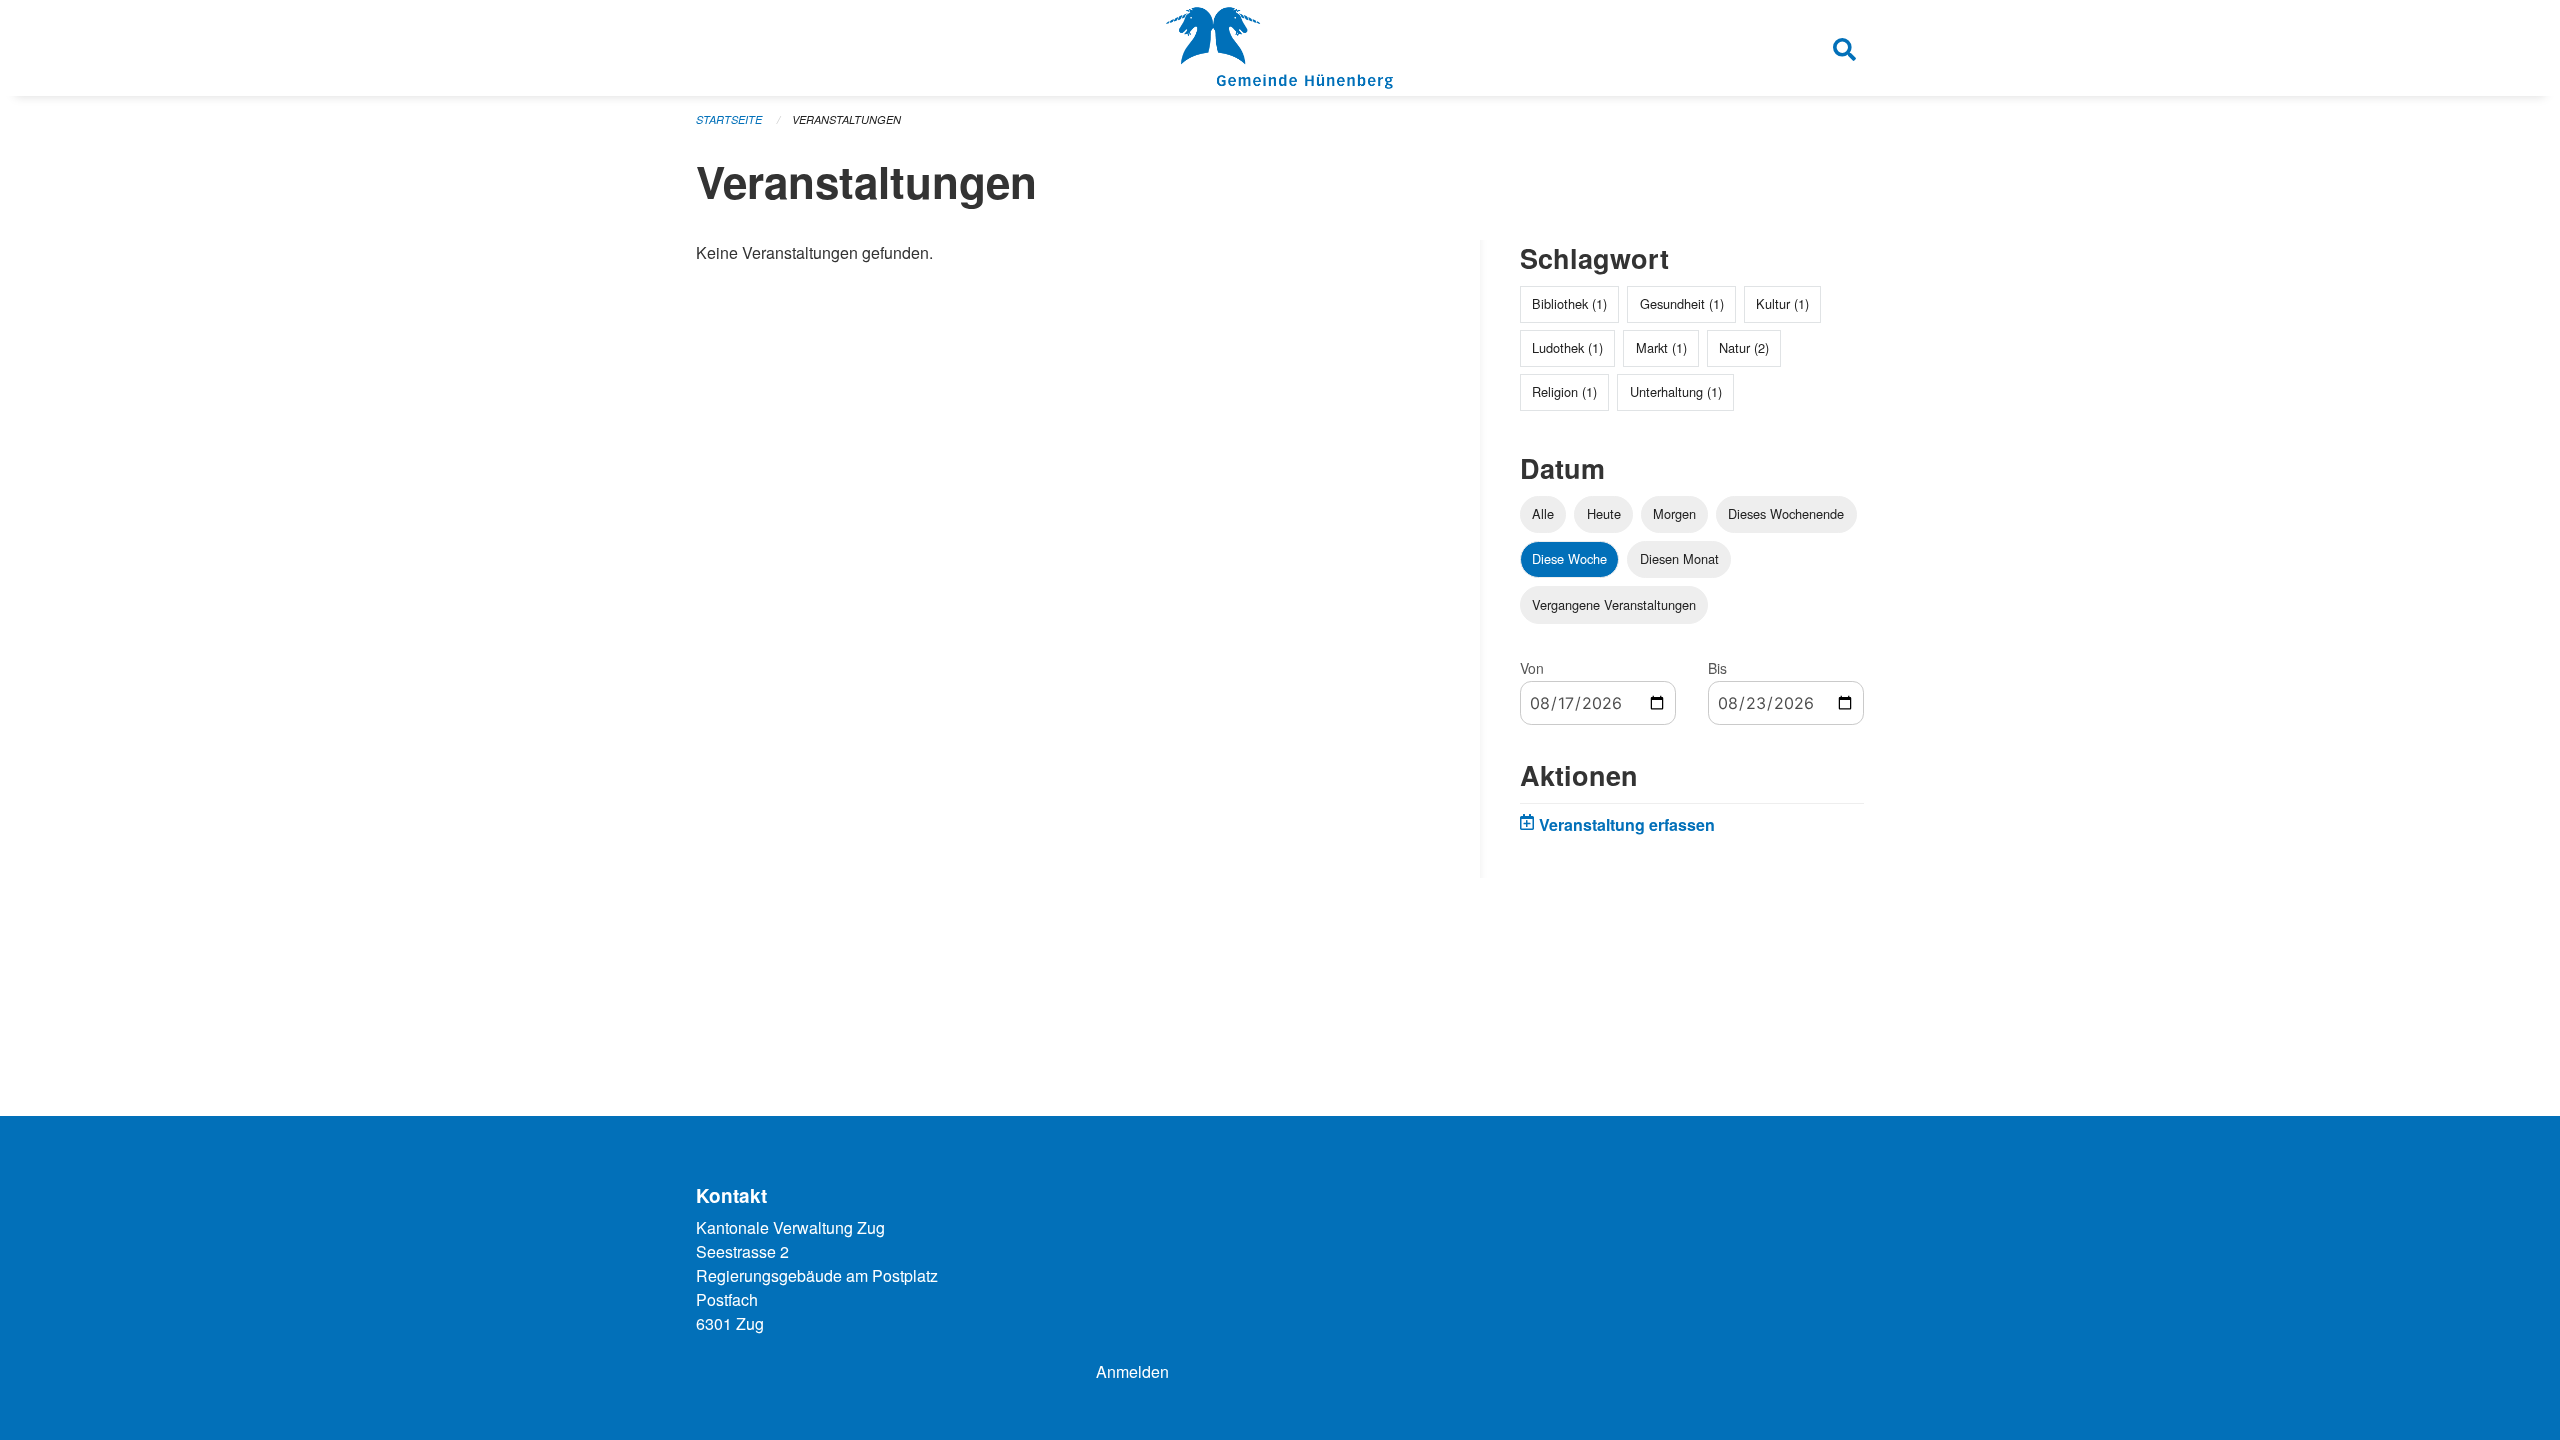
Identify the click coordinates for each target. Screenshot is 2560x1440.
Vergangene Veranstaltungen (1614, 604)
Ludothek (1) (1567, 347)
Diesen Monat (1679, 558)
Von (1532, 668)
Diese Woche (1569, 558)
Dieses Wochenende (1786, 513)
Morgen (1674, 513)
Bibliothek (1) (1569, 303)
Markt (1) (1661, 347)
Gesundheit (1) (1682, 303)
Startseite (729, 119)
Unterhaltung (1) (1676, 391)
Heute (1604, 513)
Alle (1543, 513)
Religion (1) (1564, 391)
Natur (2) (1744, 347)
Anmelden (1132, 1371)
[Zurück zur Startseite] (1279, 48)
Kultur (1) (1782, 303)
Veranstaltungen (846, 119)
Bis (1717, 668)
